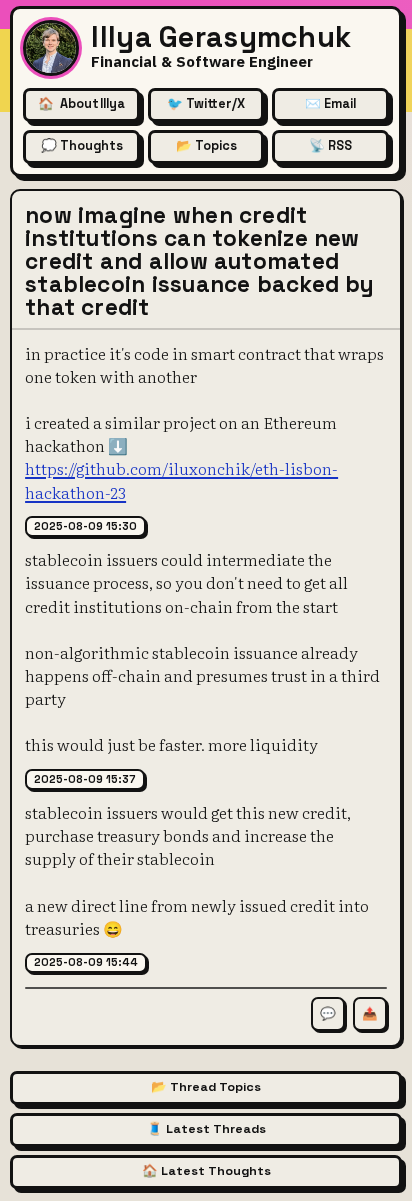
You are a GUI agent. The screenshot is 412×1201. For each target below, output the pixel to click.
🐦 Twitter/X (206, 104)
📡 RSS (330, 146)
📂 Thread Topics (206, 1087)
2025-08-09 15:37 (85, 779)
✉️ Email (330, 104)
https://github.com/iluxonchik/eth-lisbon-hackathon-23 (181, 479)
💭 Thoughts (82, 146)
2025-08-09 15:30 (85, 526)
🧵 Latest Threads (206, 1129)
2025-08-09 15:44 (86, 962)
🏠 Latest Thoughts (206, 1171)
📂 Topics (206, 146)
